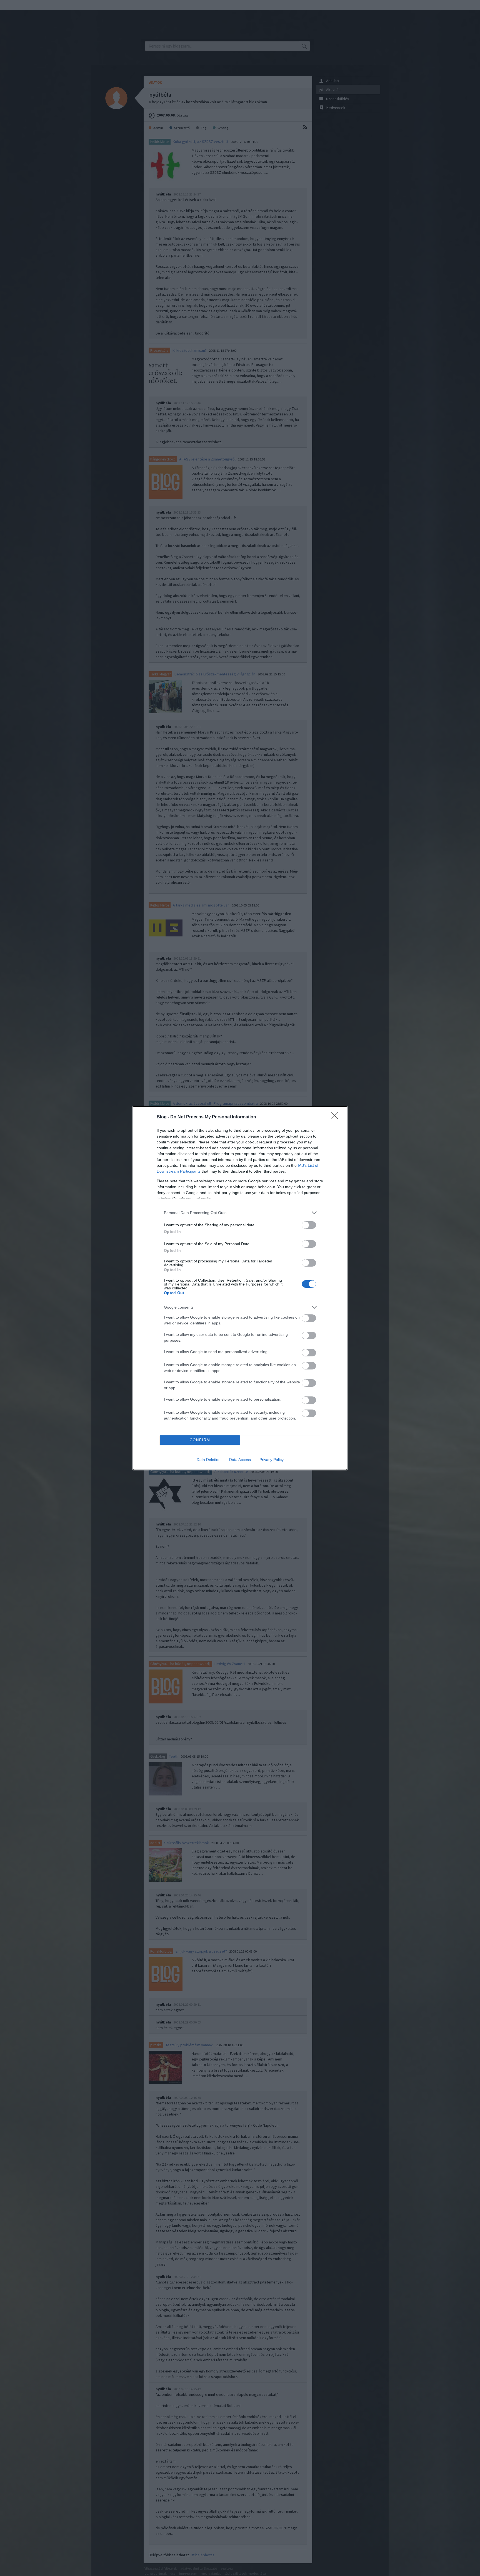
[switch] (309, 1225)
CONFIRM (200, 1440)
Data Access (240, 1460)
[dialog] (240, 1288)
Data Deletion (209, 1460)
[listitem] (240, 1213)
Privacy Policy (272, 1460)
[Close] (336, 1117)
